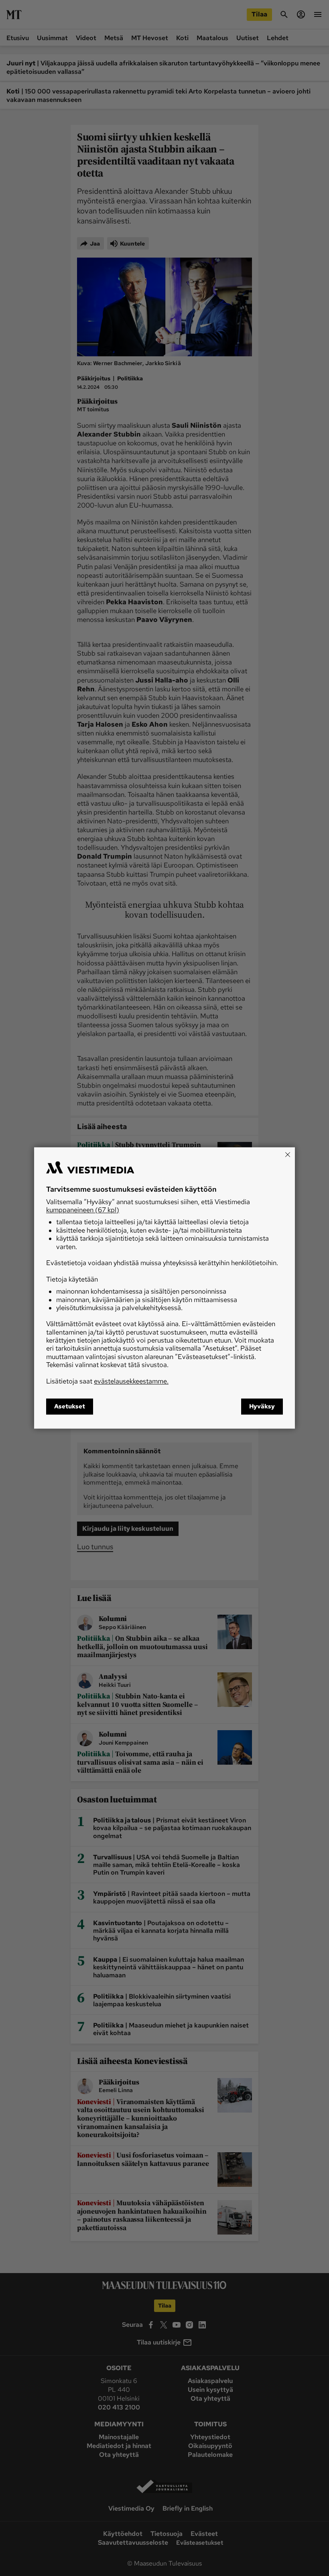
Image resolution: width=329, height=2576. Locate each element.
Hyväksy (262, 1407)
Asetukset (70, 1407)
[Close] (288, 1154)
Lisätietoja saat (107, 1381)
